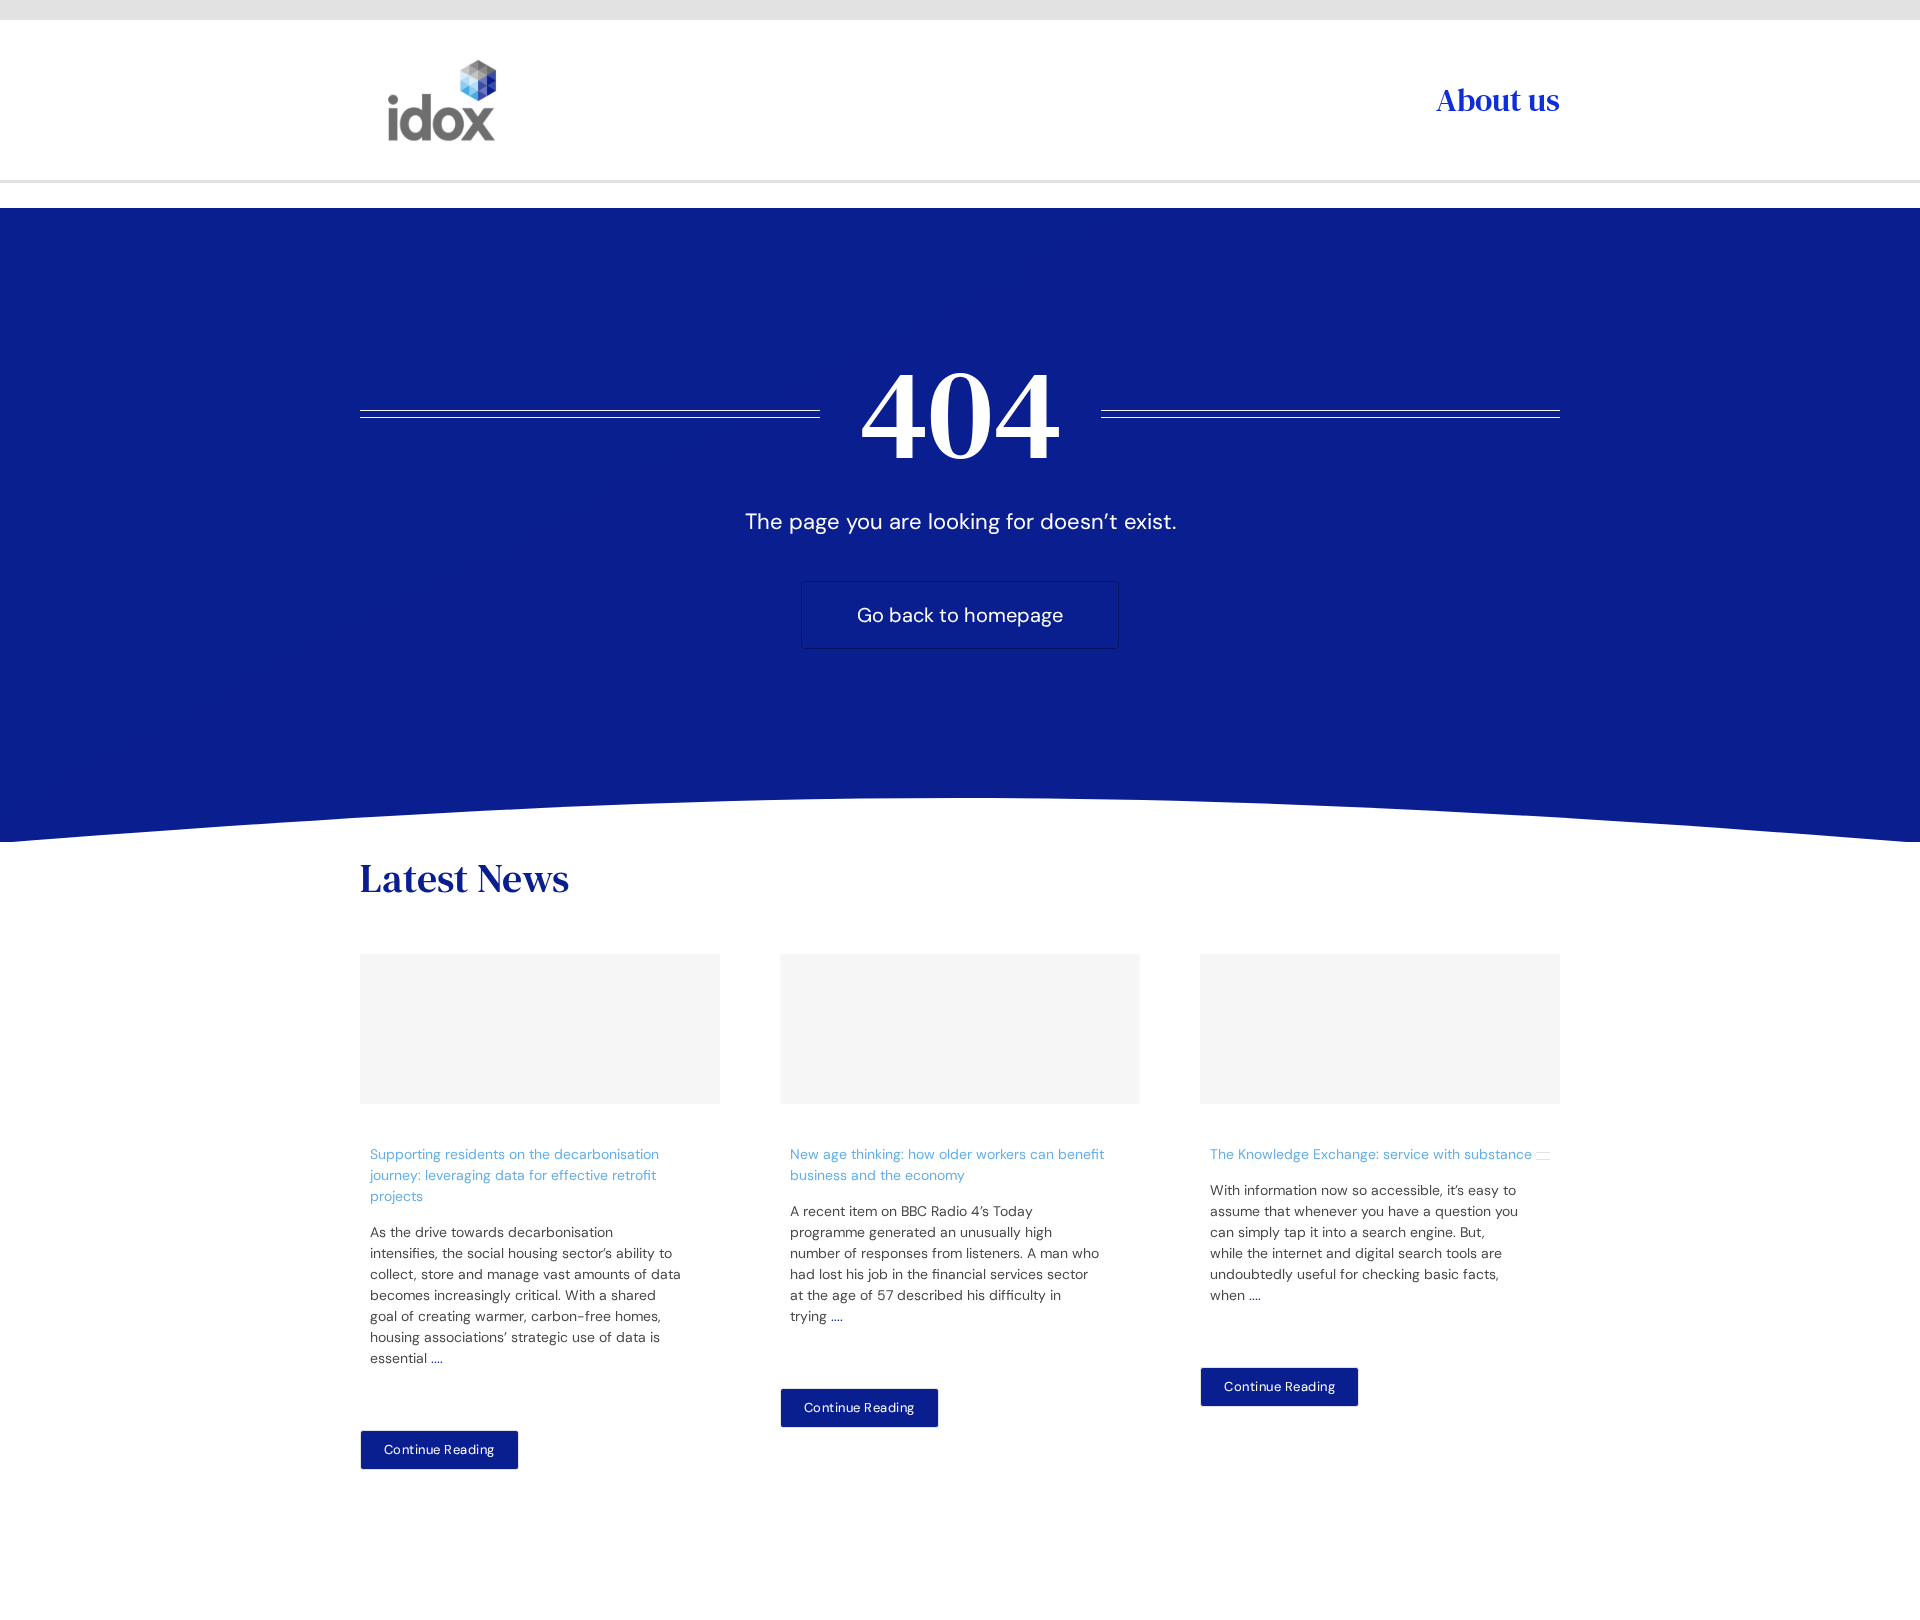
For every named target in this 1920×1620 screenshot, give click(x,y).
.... (437, 1358)
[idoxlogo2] (442, 64)
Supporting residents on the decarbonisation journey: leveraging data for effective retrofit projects (514, 1175)
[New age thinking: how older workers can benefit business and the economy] (960, 1029)
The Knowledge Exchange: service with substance (1371, 1154)
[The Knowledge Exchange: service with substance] (1380, 1029)
